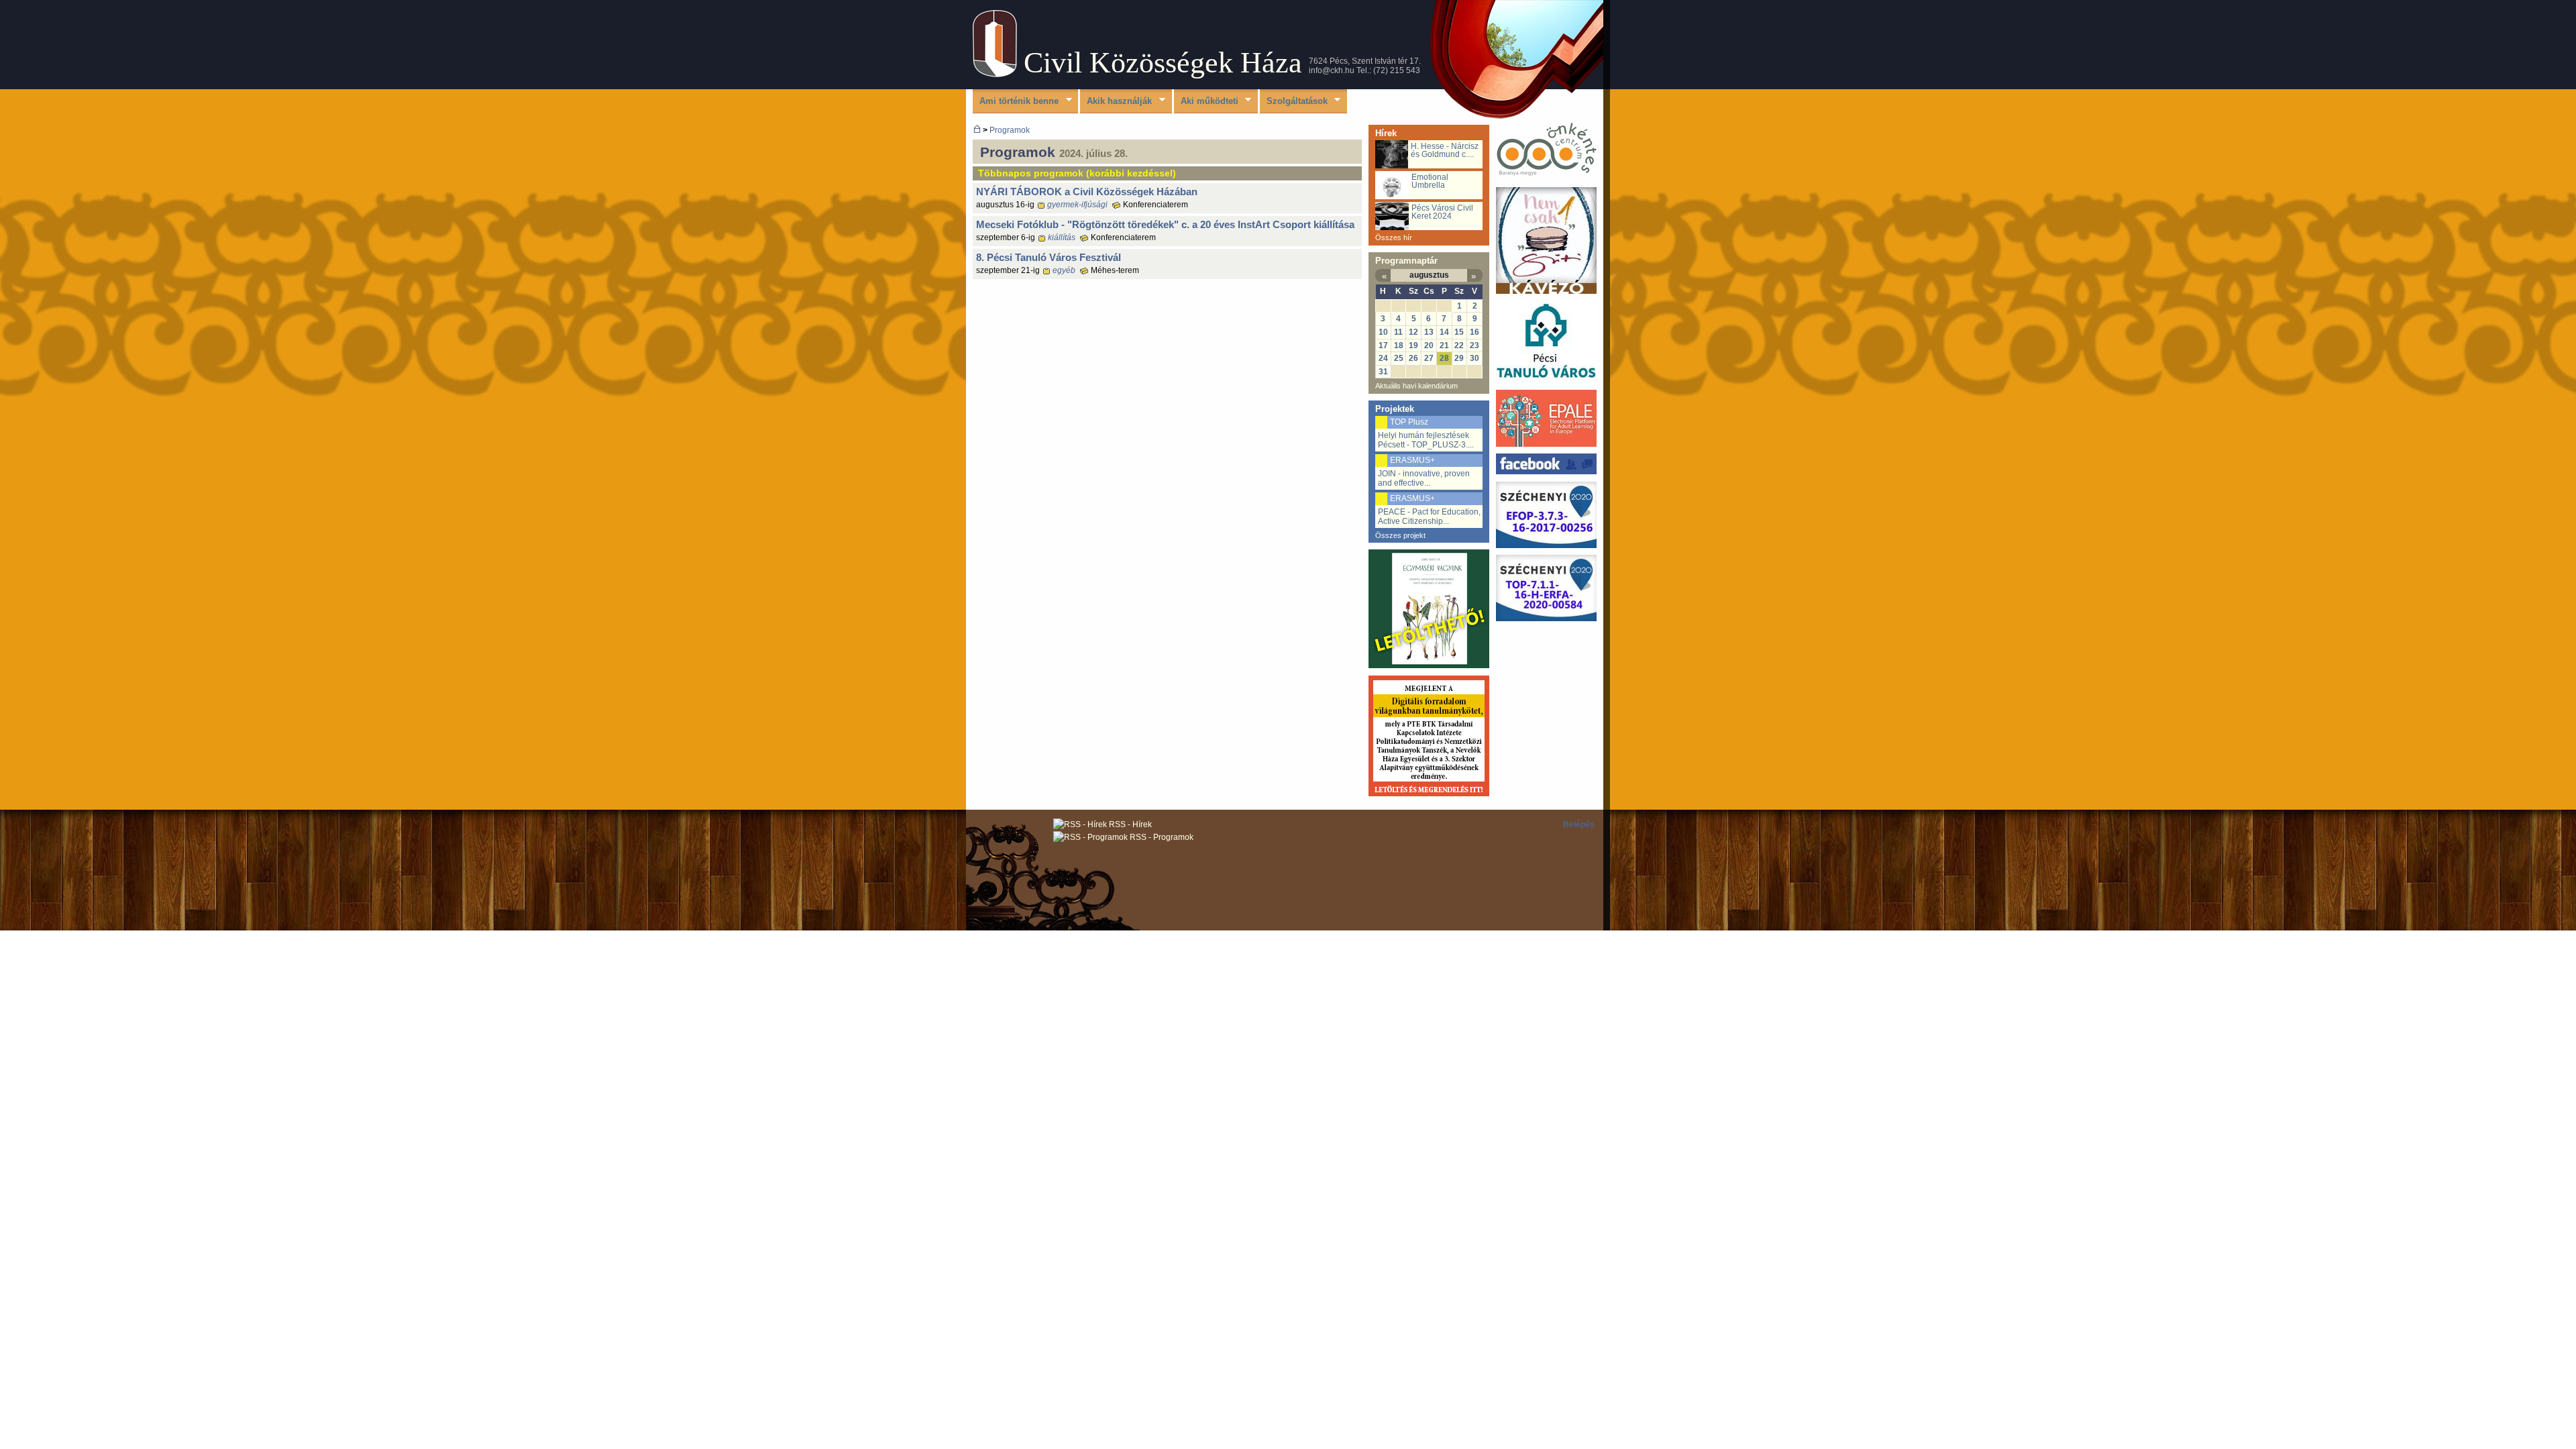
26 (1413, 358)
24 (1383, 358)
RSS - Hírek (1129, 824)
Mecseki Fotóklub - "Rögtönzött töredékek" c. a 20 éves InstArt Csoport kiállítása (1165, 224)
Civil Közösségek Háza (1163, 63)
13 (1429, 332)
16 (1474, 332)
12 (1413, 332)
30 (1474, 358)
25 (1399, 358)
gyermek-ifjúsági (1077, 205)
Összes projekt (1400, 535)
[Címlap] (995, 74)
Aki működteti (1206, 102)
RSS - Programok (1161, 837)
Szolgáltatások (1294, 102)
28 (1444, 358)
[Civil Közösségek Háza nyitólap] (977, 130)
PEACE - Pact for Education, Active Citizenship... (1429, 517)
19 (1413, 345)
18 (1399, 345)
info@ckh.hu (1332, 70)
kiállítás (1062, 237)
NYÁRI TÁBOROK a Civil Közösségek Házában (1087, 192)
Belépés (1579, 824)
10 (1383, 332)
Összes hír (1394, 237)
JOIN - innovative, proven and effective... (1424, 478)
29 (1459, 358)
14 (1444, 332)
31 (1383, 372)
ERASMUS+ (1412, 460)
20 (1429, 345)
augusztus (1429, 275)
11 (1398, 332)
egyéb (1064, 270)
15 (1459, 332)
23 (1474, 345)
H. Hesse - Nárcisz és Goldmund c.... (1445, 150)
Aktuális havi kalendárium (1416, 386)
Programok (1010, 130)
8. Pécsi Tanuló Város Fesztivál (1049, 257)
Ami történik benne (1016, 102)
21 (1444, 345)
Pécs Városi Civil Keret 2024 (1442, 212)
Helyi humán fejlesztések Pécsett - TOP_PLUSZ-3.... (1426, 440)
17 (1383, 345)
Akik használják (1116, 102)
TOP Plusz (1409, 422)
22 (1459, 345)
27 (1429, 358)
